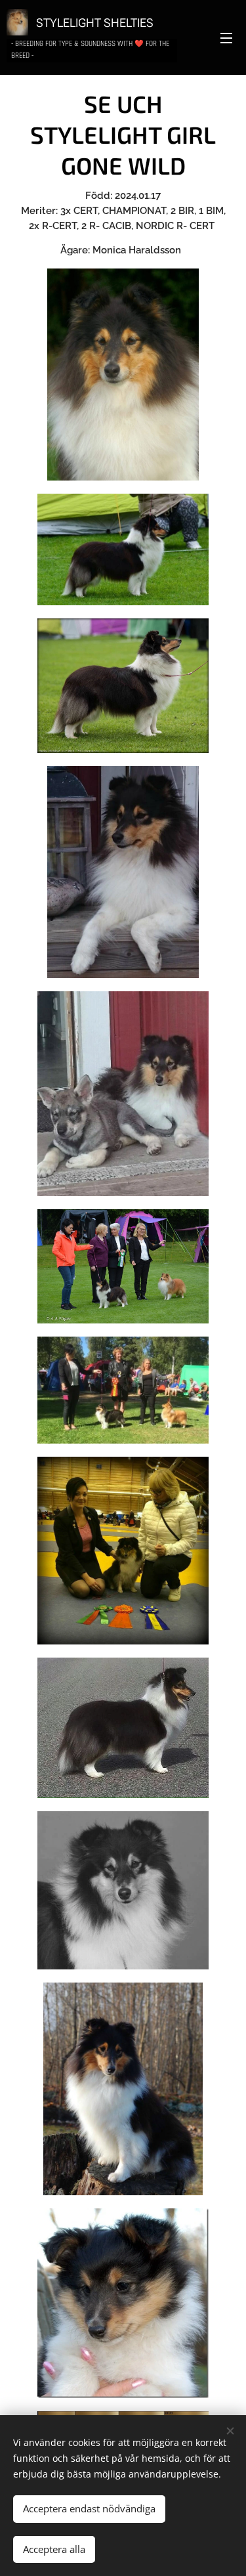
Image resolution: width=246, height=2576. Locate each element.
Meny (226, 37)
